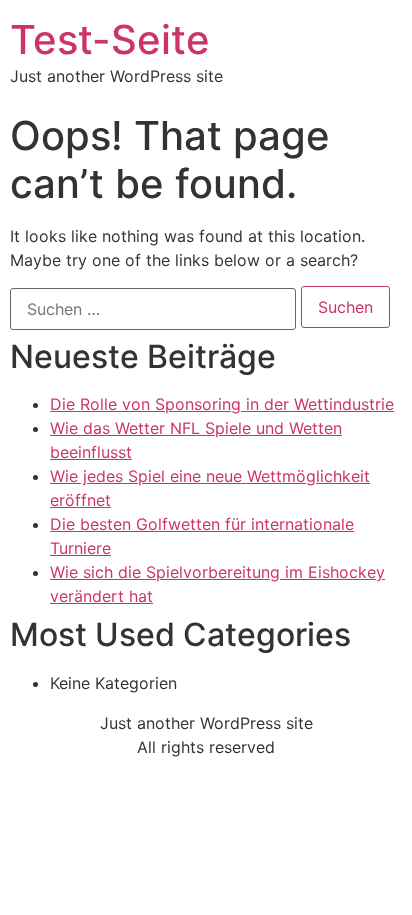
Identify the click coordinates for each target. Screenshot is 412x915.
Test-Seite (110, 39)
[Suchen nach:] (153, 309)
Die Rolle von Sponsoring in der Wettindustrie (222, 404)
